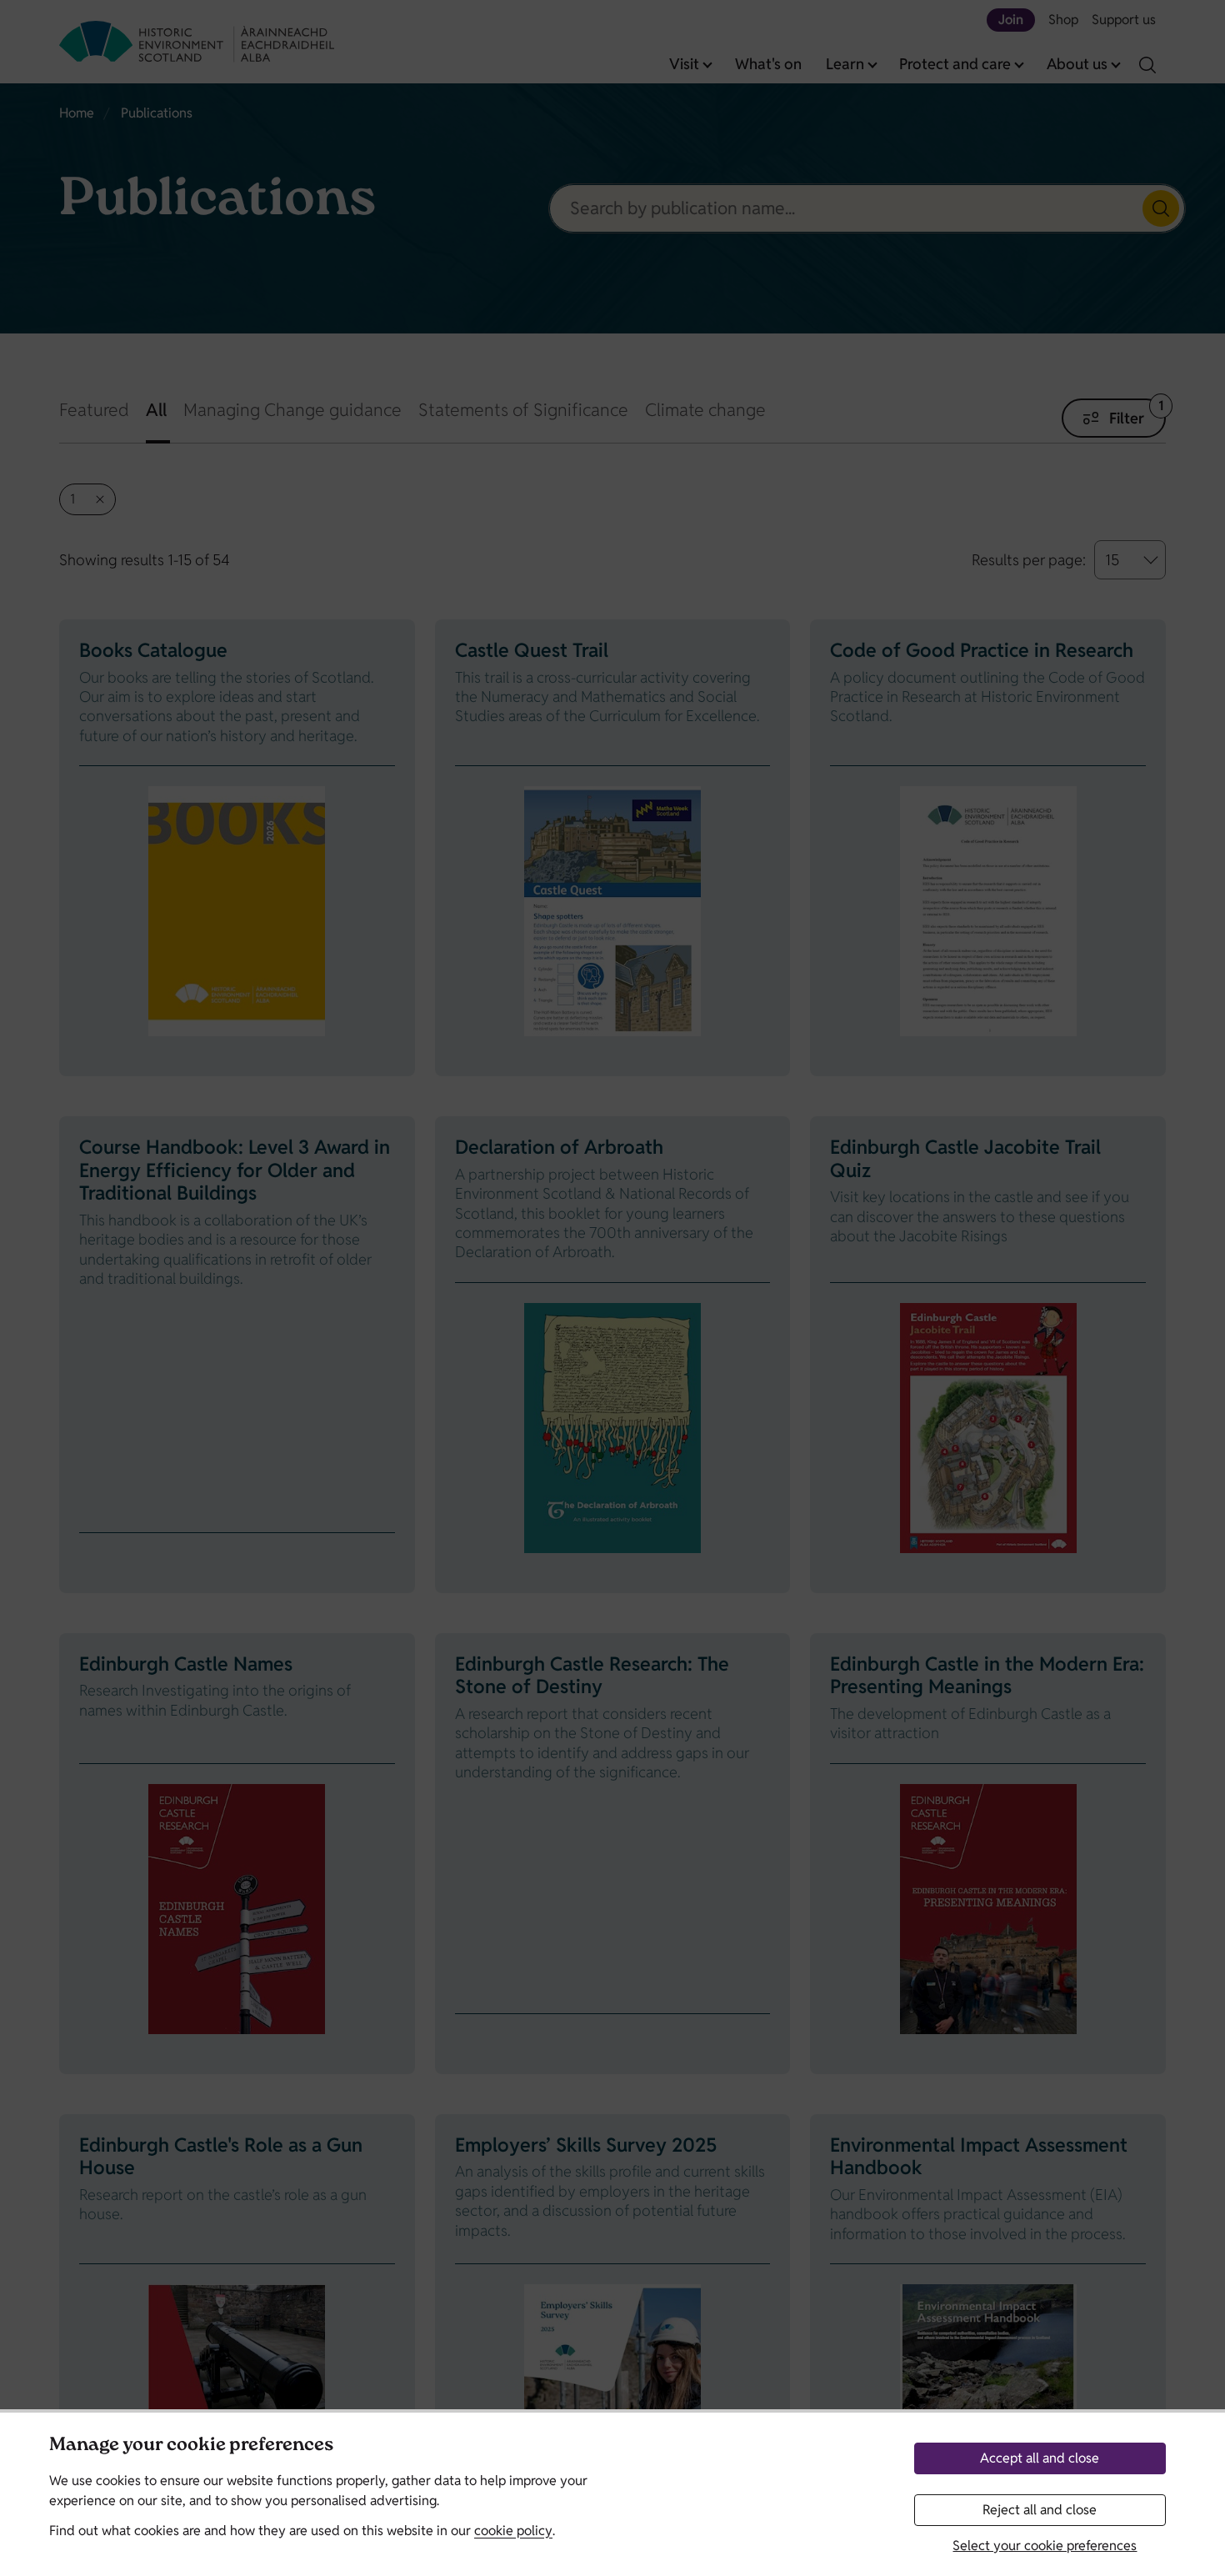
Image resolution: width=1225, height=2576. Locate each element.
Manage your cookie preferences (191, 2446)
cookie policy (513, 2531)
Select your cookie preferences (1045, 2546)
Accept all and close (1040, 2458)
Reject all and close (1040, 2510)
